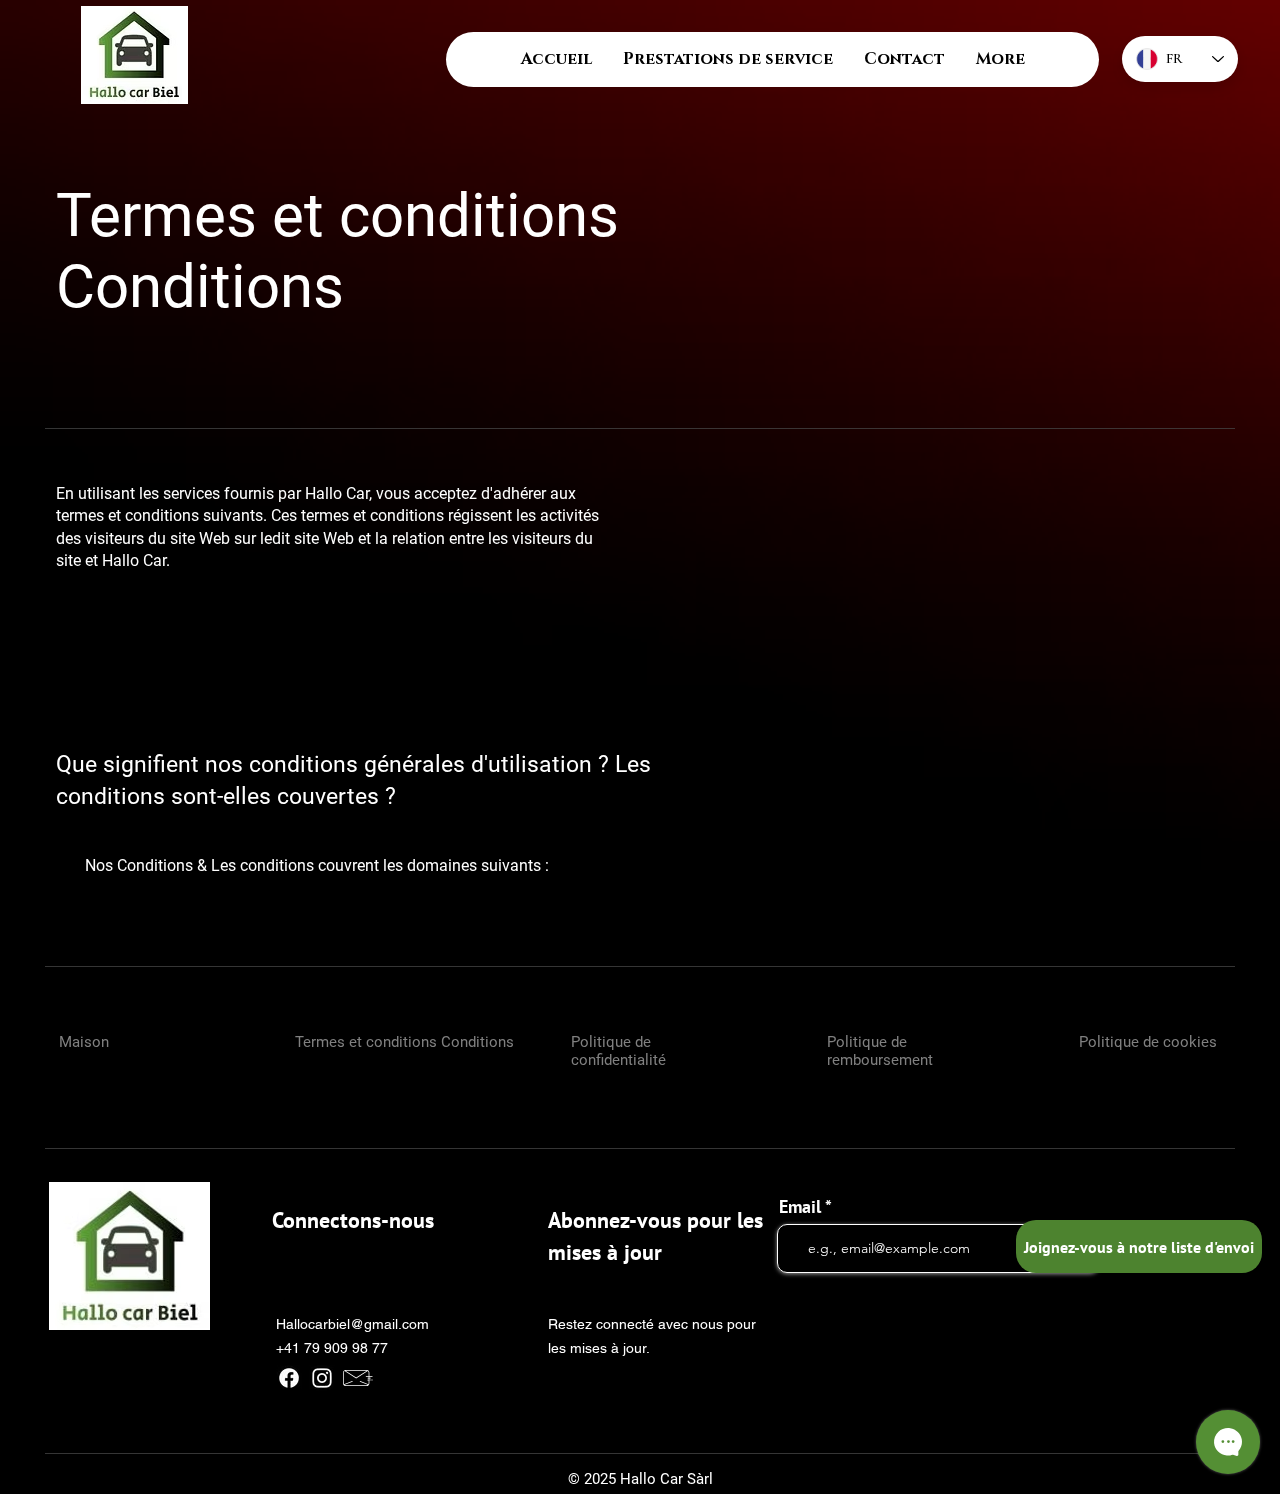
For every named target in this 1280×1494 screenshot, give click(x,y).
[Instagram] (322, 1378)
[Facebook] (289, 1378)
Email (800, 1207)
